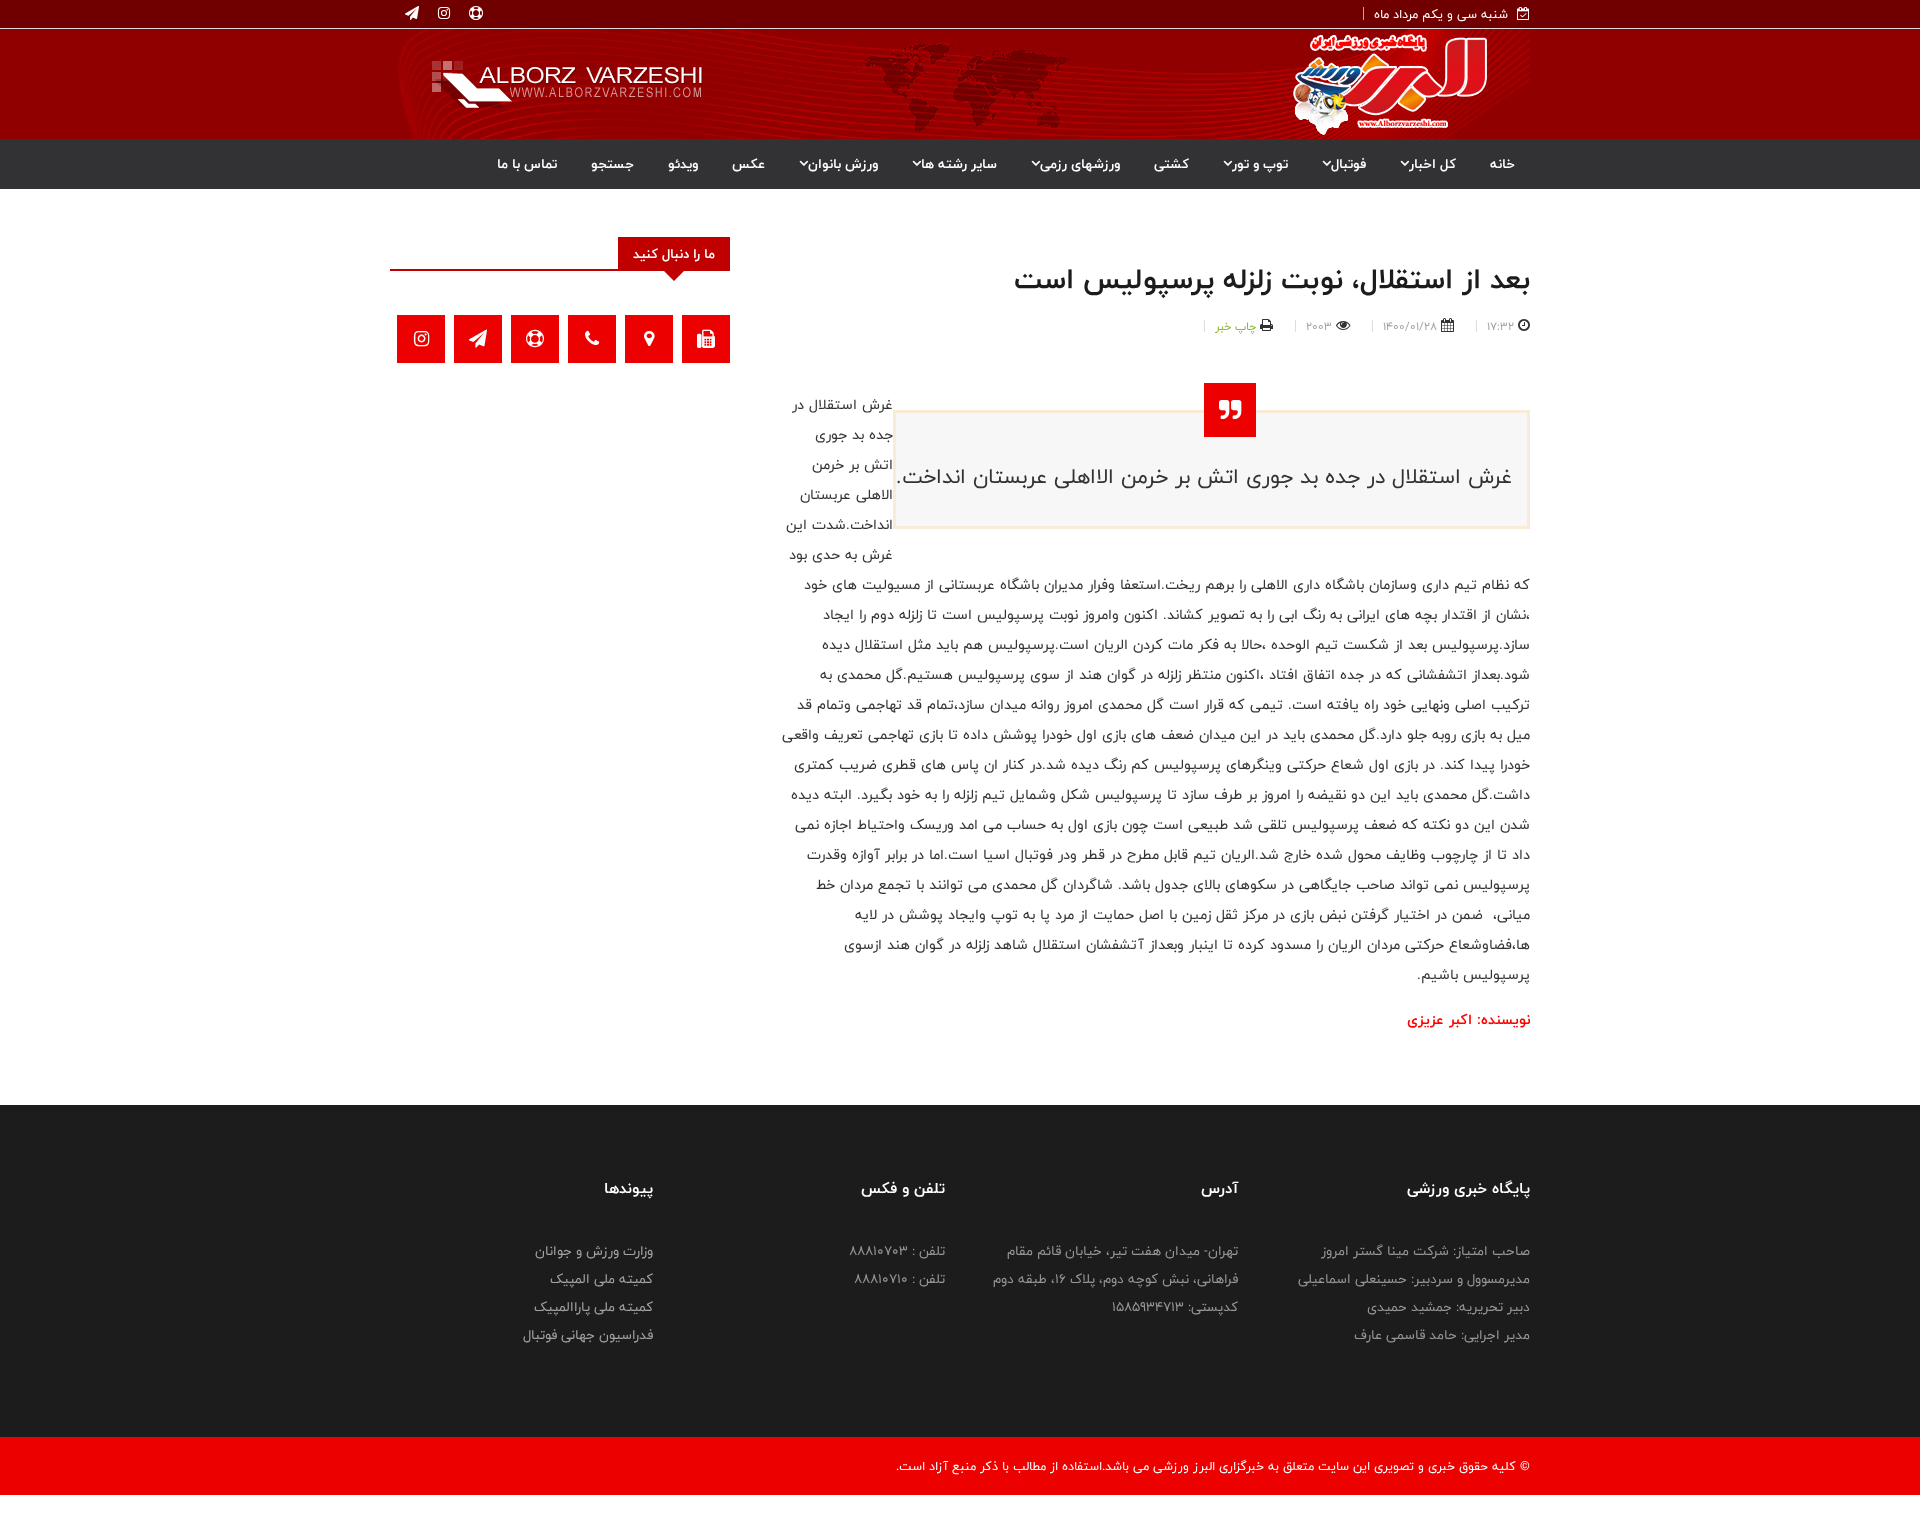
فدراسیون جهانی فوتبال (588, 1335)
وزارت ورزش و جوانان (594, 1251)
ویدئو (683, 164)
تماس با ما (527, 164)
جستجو (612, 164)
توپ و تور (1260, 164)
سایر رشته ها (959, 164)
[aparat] (474, 14)
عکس (748, 164)
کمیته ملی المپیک (601, 1279)
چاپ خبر (1235, 326)
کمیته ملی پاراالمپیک (593, 1307)
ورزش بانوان (843, 164)
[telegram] (412, 14)
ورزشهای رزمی (1080, 164)
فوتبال (1348, 164)
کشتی (1171, 164)
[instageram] (442, 14)
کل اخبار (1432, 164)
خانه (1502, 164)
